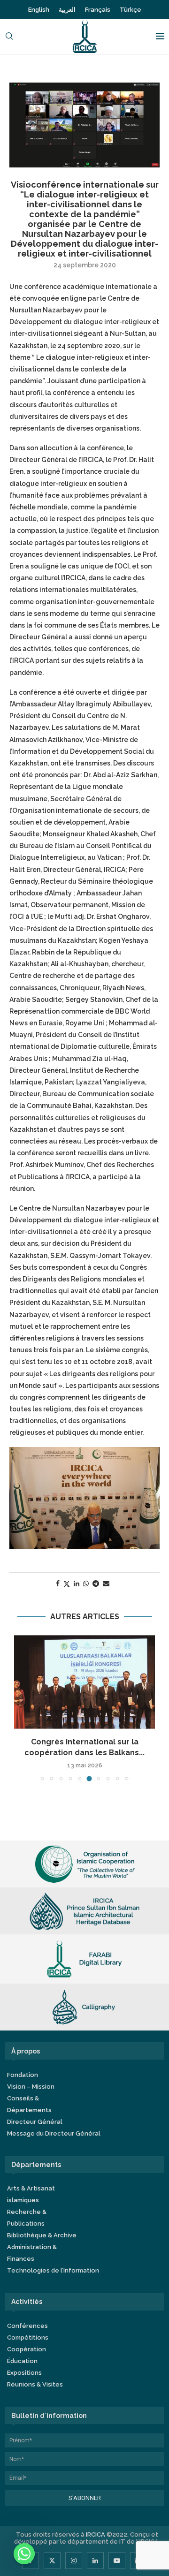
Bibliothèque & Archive (42, 2235)
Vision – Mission (31, 2087)
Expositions (24, 2373)
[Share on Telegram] (96, 1583)
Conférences (27, 2326)
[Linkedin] (95, 2561)
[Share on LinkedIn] (77, 1583)
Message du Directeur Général (54, 2133)
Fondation (23, 2075)
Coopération (27, 2349)
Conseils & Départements (29, 2104)
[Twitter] (52, 2561)
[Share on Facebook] (58, 1583)
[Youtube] (117, 2561)
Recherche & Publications (27, 2218)
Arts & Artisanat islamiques (31, 2194)
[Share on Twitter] (67, 1584)
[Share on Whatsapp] (86, 1583)
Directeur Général (35, 2122)
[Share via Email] (106, 1583)
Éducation (22, 2361)
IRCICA (96, 2534)
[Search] (9, 37)
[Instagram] (74, 2561)
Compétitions (28, 2337)
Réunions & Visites (35, 2384)
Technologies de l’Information (53, 2270)
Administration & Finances (32, 2253)
